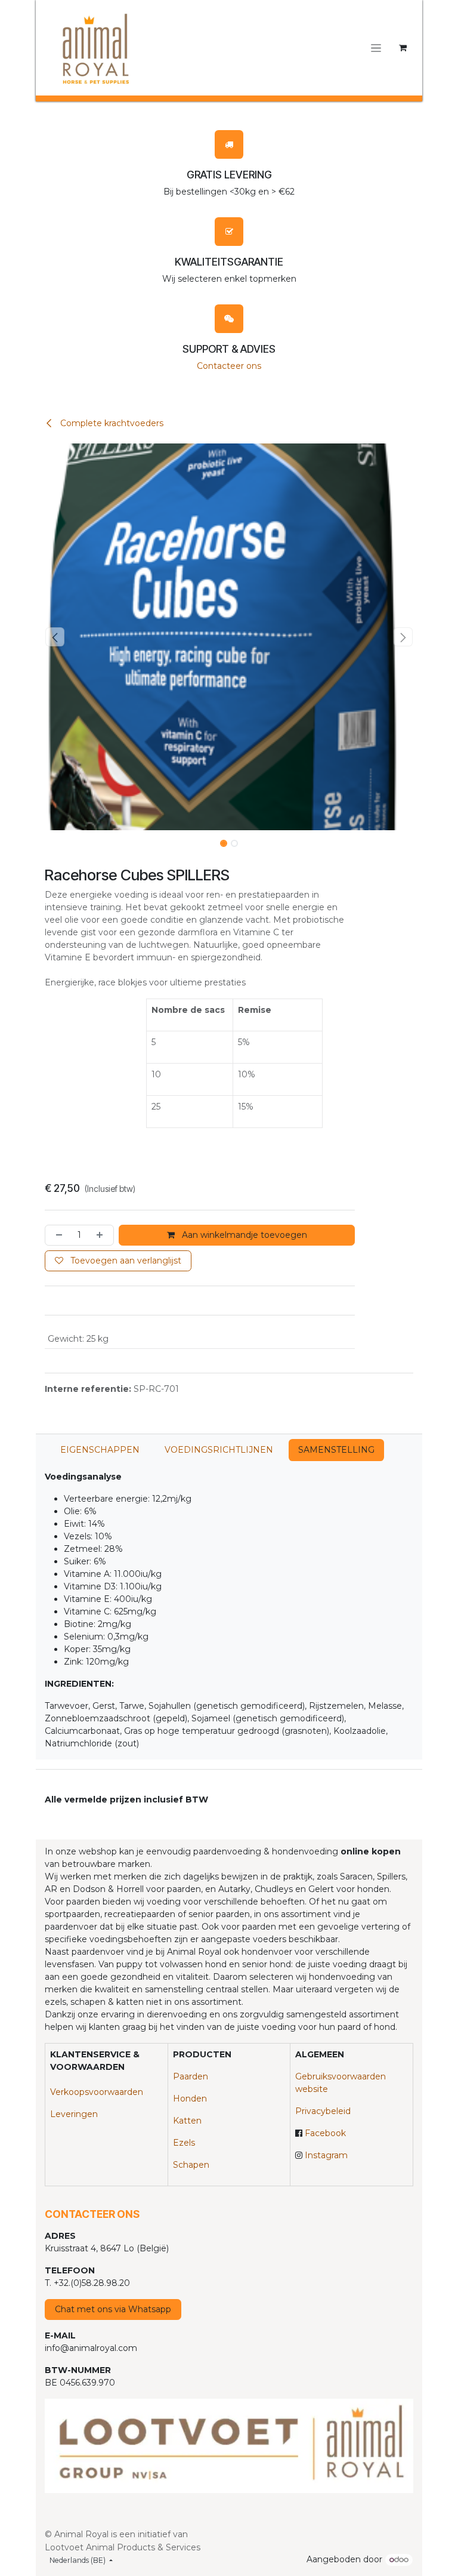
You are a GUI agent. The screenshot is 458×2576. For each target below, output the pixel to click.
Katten (187, 2121)
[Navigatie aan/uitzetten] (376, 48)
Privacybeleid (323, 2111)
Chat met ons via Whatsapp (113, 2309)
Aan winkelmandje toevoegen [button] (243, 1235)
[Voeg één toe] (102, 1235)
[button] (55, 637)
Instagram (326, 2155)
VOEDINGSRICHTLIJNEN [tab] (219, 1450)
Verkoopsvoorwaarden (97, 2092)
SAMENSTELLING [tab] (336, 1450)
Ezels (184, 2143)
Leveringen (74, 2114)
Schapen (191, 2165)
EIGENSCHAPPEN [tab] (100, 1450)
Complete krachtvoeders (111, 423)
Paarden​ (191, 2076)
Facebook (325, 2133)
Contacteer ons (229, 366)
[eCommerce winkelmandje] (403, 48)
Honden (190, 2099)
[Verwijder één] (57, 1235)
